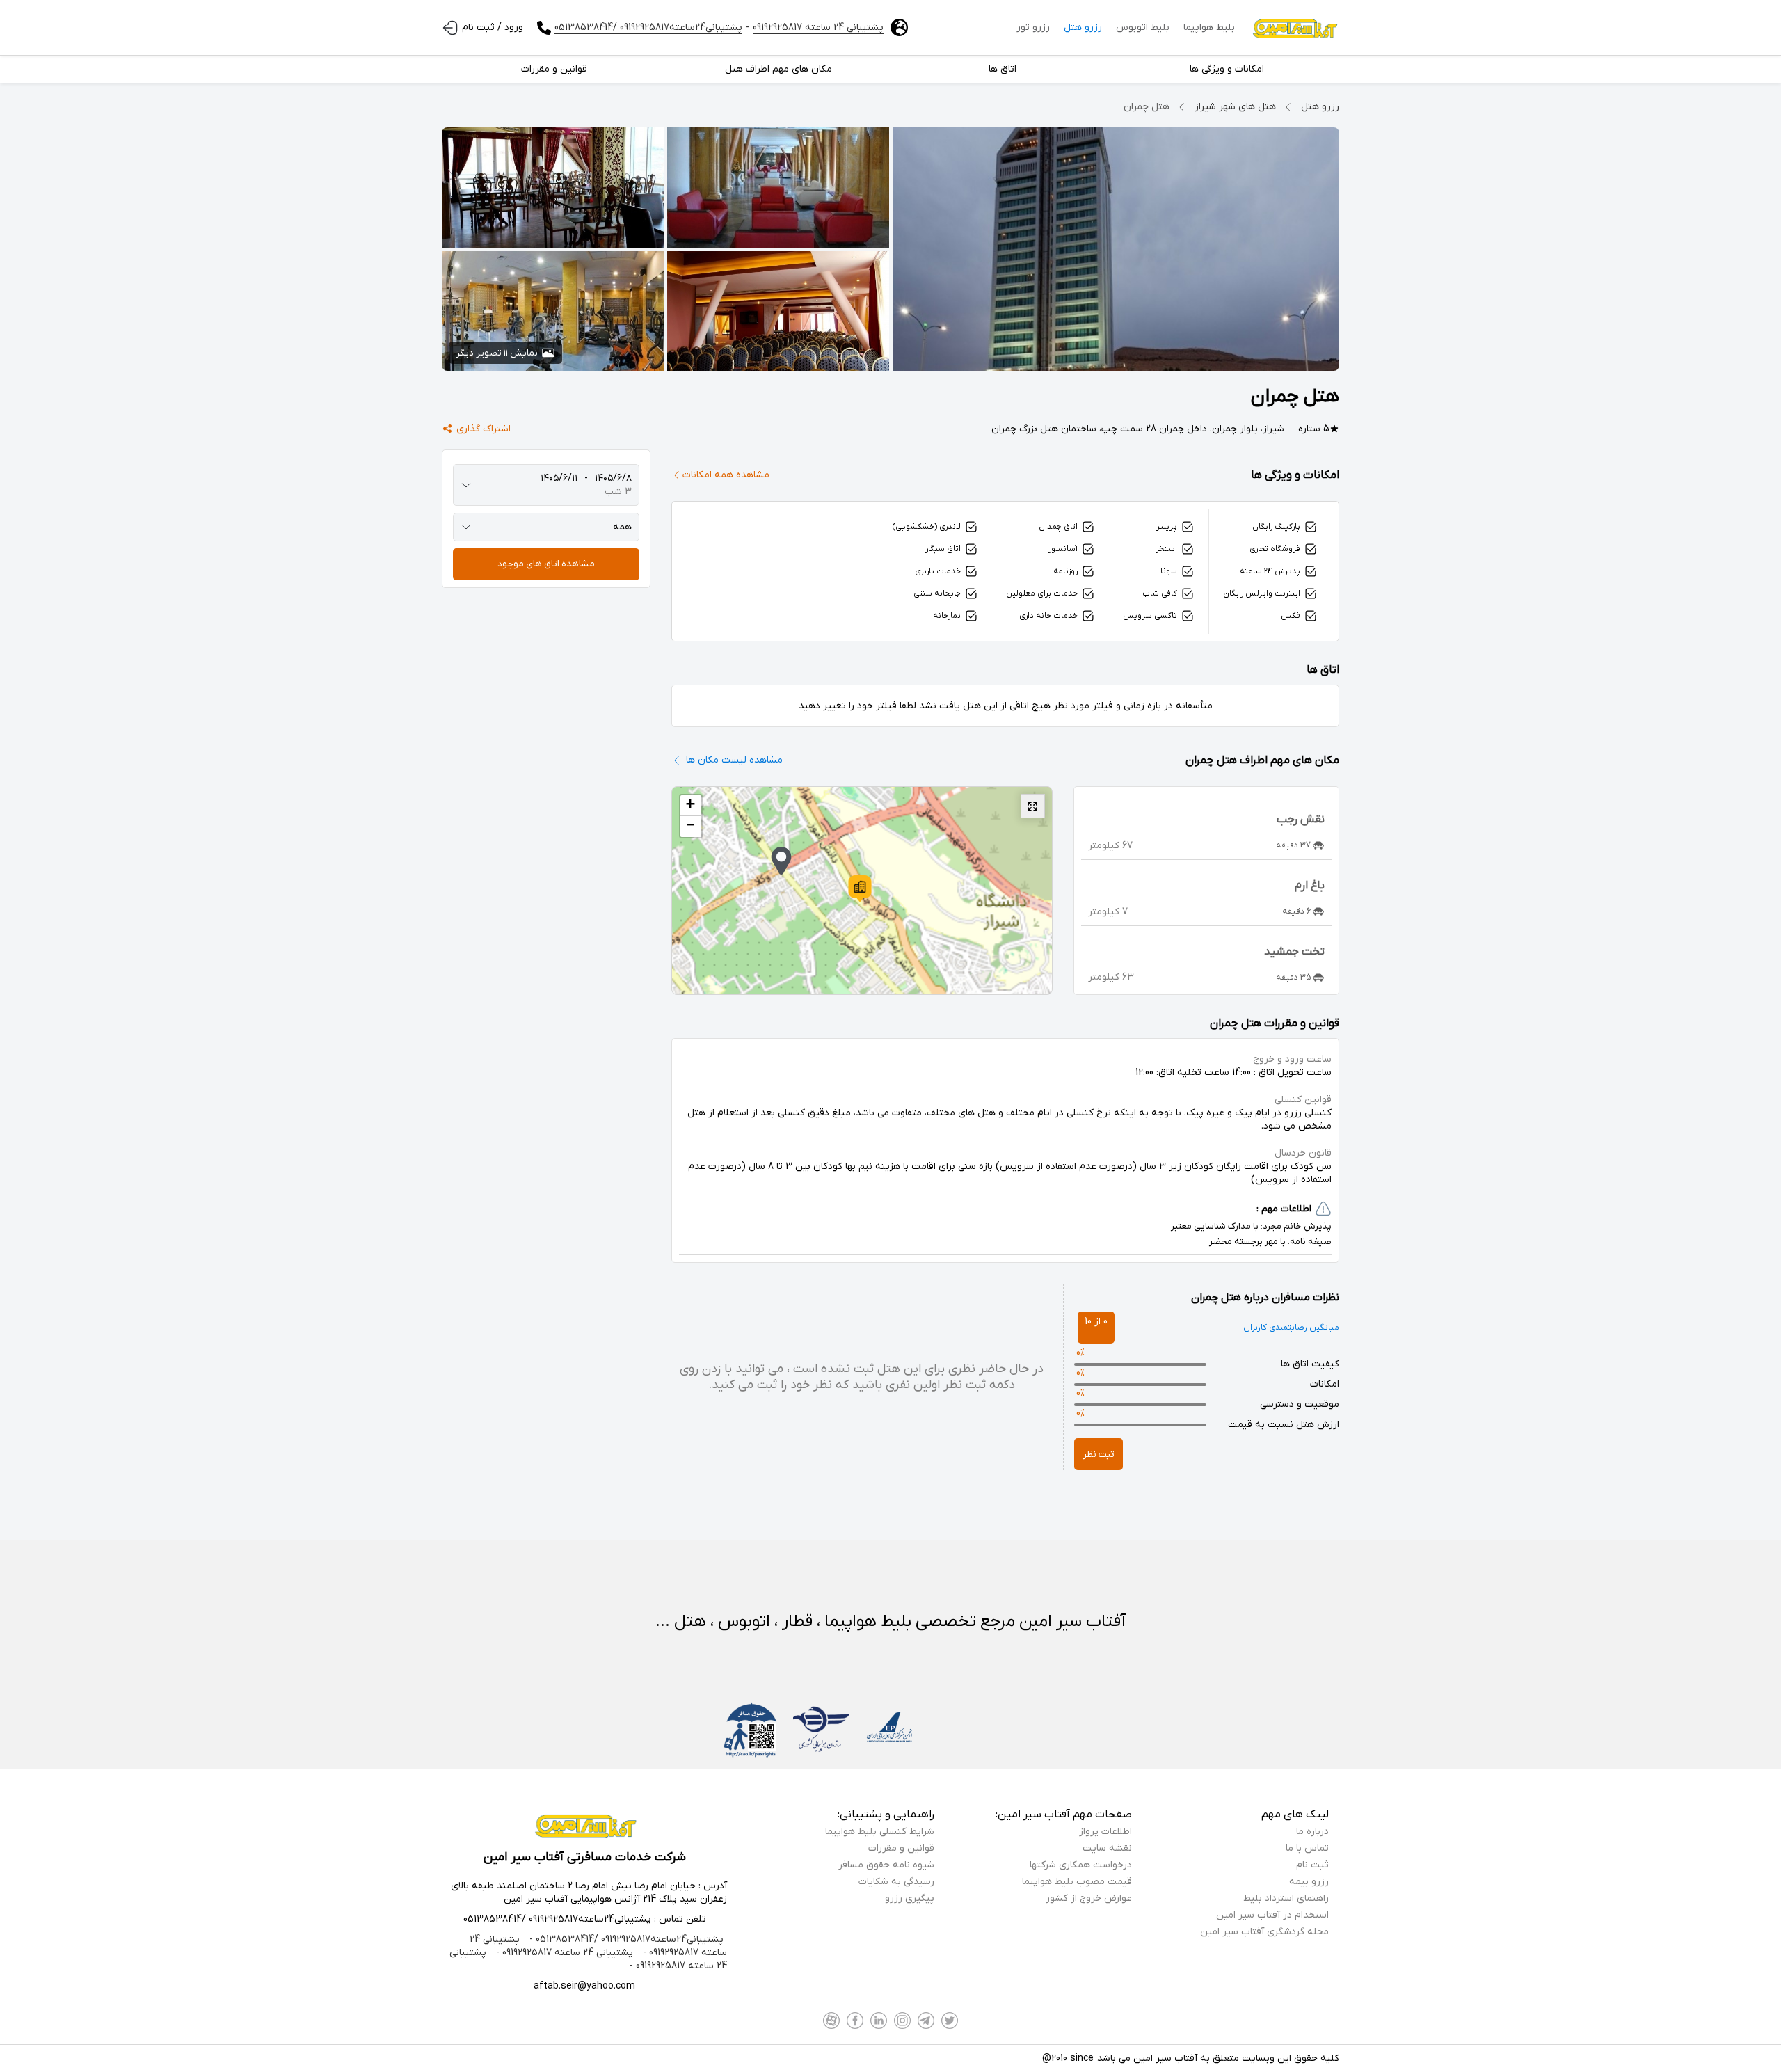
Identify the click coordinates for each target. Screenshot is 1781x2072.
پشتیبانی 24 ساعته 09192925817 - (563, 1953)
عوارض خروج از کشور (1089, 1898)
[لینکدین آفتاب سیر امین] (879, 2021)
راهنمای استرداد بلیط (1286, 1898)
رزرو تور (1033, 27)
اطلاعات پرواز (1105, 1832)
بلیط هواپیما (1209, 27)
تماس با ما (1307, 1848)
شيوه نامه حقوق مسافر (886, 1865)
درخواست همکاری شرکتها (1081, 1865)
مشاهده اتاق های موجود (546, 564)
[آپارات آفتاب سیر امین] (831, 2021)
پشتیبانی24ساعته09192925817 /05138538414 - (625, 1939)
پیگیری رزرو (910, 1898)
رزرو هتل (1083, 27)
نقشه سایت (1107, 1848)
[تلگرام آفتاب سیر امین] (926, 2021)
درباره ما (1312, 1832)
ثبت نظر (1099, 1455)
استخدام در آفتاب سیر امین (1272, 1915)
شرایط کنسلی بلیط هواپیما (880, 1832)
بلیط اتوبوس (1143, 27)
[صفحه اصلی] (1294, 28)
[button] (860, 888)
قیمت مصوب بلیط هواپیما (1077, 1882)
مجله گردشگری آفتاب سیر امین (1264, 1932)
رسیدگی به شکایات (896, 1882)
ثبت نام (1312, 1865)
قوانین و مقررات (901, 1848)
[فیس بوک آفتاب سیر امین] (855, 2021)
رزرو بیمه (1309, 1882)
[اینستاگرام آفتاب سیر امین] (902, 2021)
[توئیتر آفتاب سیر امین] (950, 2021)
